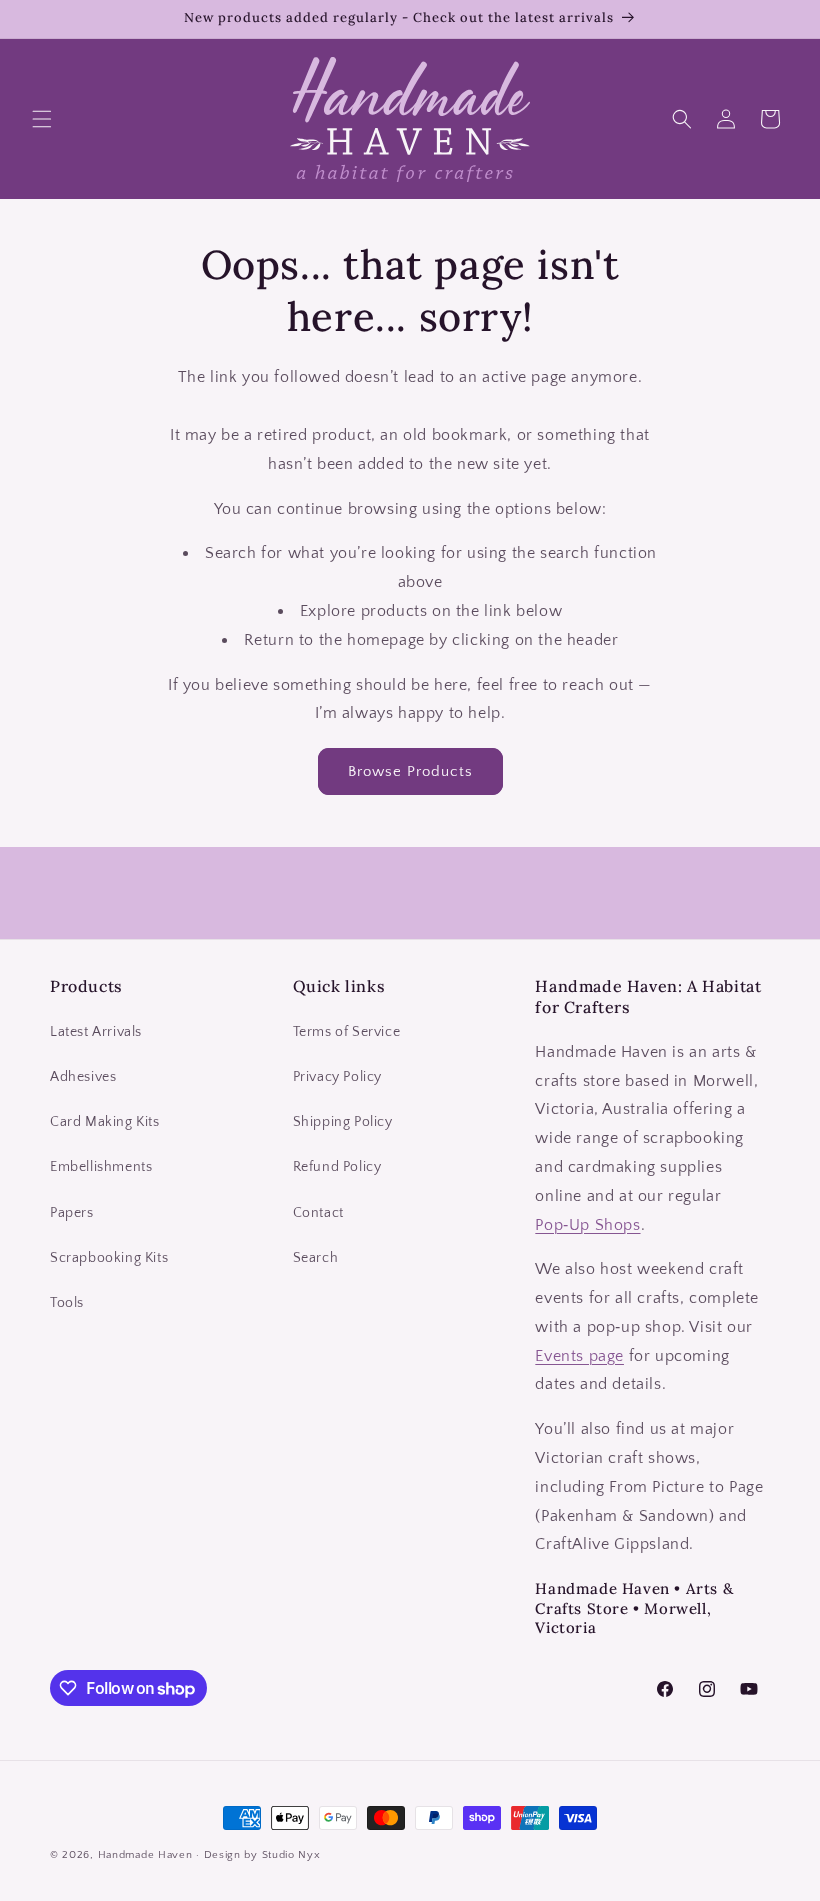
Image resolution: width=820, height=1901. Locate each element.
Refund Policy (337, 1167)
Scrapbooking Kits (109, 1258)
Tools (67, 1303)
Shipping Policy (343, 1122)
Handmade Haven (145, 1855)
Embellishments (101, 1167)
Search (316, 1258)
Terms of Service (347, 1032)
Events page (579, 1356)
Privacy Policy (337, 1077)
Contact (318, 1213)
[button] (42, 119)
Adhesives (83, 1077)
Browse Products (410, 771)
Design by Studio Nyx (262, 1855)
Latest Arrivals (96, 1032)
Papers (72, 1213)
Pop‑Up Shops (587, 1225)
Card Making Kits (105, 1122)
